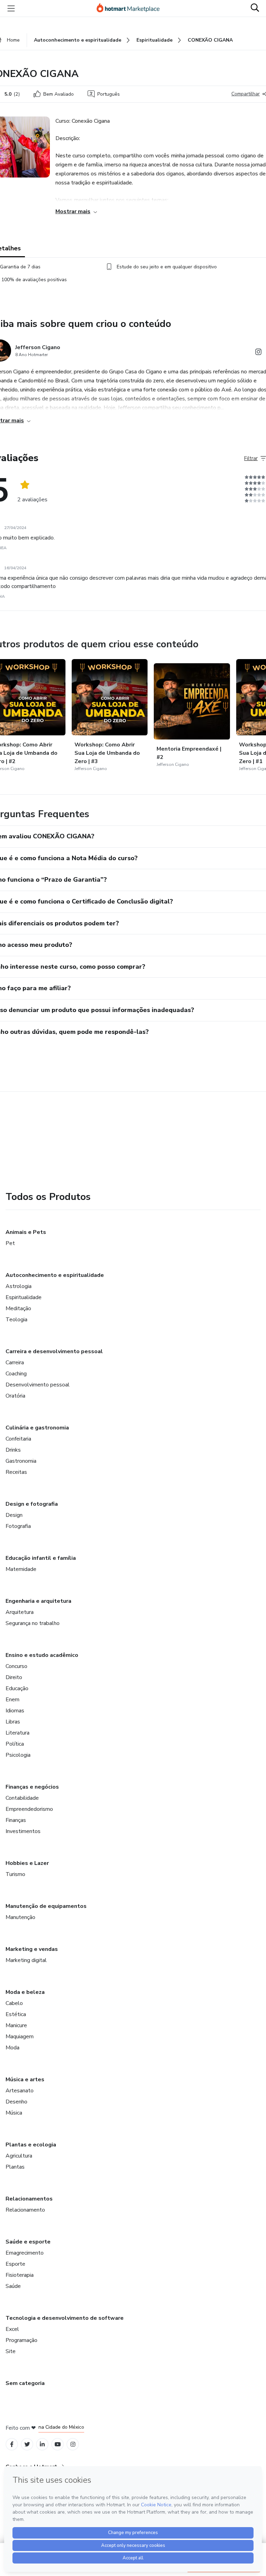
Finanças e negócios (32, 1787)
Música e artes (25, 2080)
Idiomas (15, 1711)
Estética (16, 2014)
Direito (14, 1677)
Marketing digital (26, 1960)
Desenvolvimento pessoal (38, 1385)
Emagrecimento (25, 2253)
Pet (10, 1243)
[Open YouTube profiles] (58, 2444)
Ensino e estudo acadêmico (42, 1655)
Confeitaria (18, 1439)
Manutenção (20, 1917)
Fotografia (18, 1526)
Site (11, 2351)
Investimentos (23, 1831)
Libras (13, 1722)
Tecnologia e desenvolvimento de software (65, 2318)
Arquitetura (20, 1612)
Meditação (18, 1308)
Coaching (16, 1374)
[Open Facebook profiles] (12, 2444)
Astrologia (19, 1286)
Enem (12, 1700)
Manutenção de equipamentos (46, 1906)
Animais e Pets (26, 1232)
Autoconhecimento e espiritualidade (55, 1275)
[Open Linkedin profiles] (42, 2444)
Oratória (15, 1396)
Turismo (15, 1874)
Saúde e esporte (28, 2242)
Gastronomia (21, 1461)
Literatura (17, 1733)
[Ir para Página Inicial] (131, 8)
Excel (12, 2329)
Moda (12, 2048)
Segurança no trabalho (33, 1623)
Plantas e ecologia (31, 2145)
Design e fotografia (32, 1504)
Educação (17, 1688)
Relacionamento (25, 2210)
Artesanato (20, 2091)
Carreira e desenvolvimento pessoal (54, 1351)
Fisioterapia (20, 2275)
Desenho (16, 2102)
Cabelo (14, 2003)
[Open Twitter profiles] (27, 2444)
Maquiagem (20, 2037)
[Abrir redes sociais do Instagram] (258, 353)
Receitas (16, 1472)
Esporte (15, 2264)
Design (14, 1515)
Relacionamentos (29, 2199)
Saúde (13, 2286)
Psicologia (18, 1755)
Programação (21, 2340)
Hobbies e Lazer (27, 1863)
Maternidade (21, 1569)
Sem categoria (25, 2383)
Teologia (16, 1320)
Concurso (16, 1666)
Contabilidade (22, 1798)
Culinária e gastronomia (37, 1428)
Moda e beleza (25, 1992)
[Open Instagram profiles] (73, 2444)
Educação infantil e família (41, 1558)
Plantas (15, 2167)
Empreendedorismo (29, 1809)
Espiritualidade (24, 1297)
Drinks (13, 1450)
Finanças (16, 1820)
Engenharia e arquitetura (38, 1601)
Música (14, 2113)
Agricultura (19, 2156)
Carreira (15, 1363)
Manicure (16, 2025)
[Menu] (11, 8)
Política (15, 1744)
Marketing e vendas (32, 1949)
